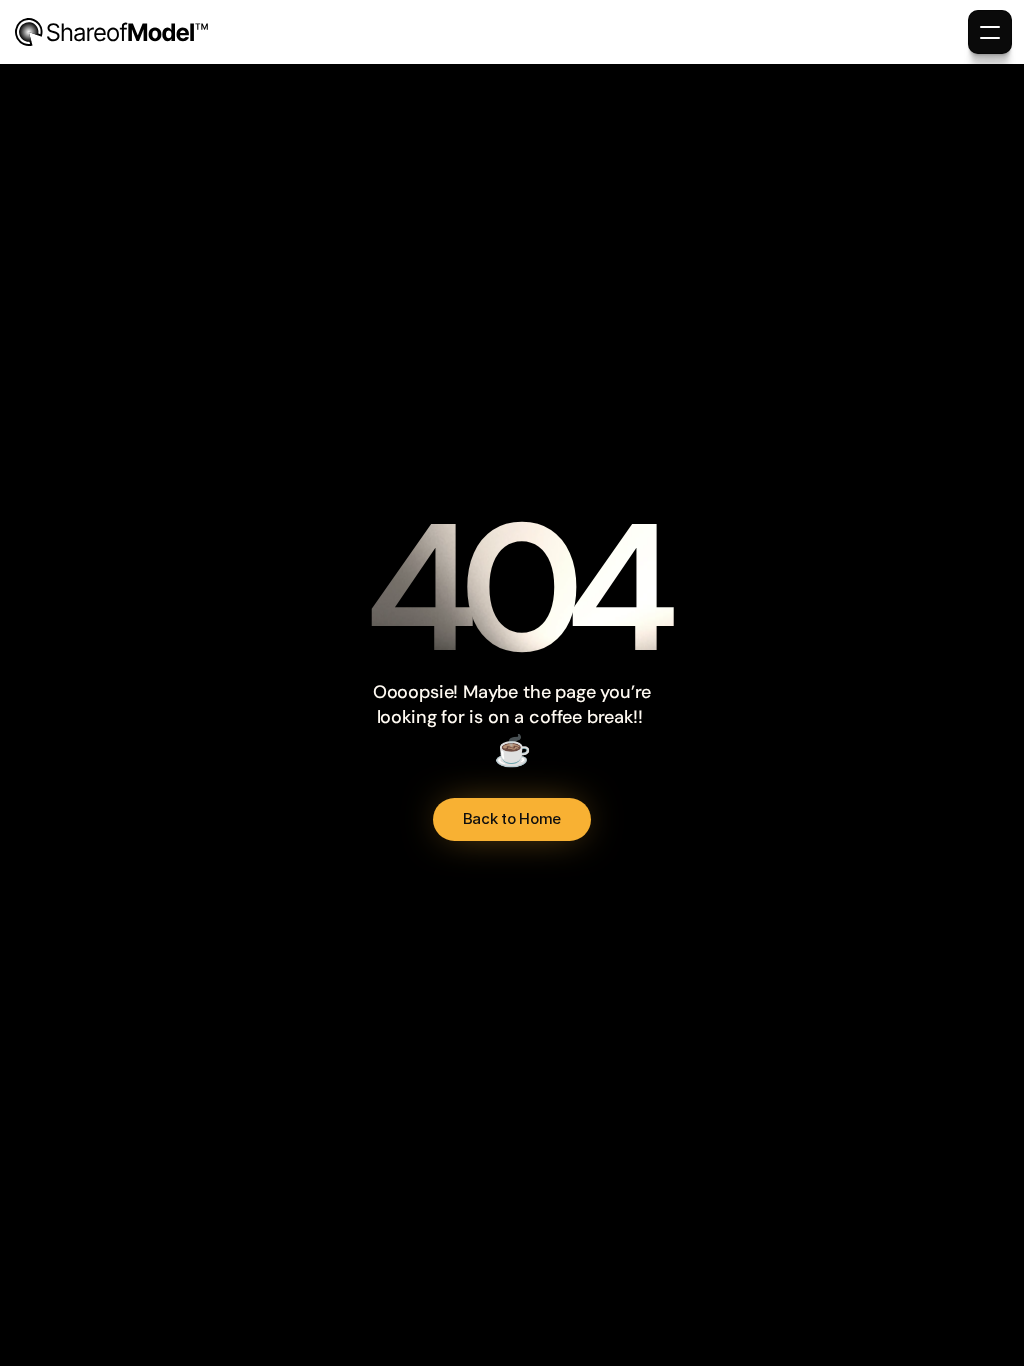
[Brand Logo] (112, 32)
